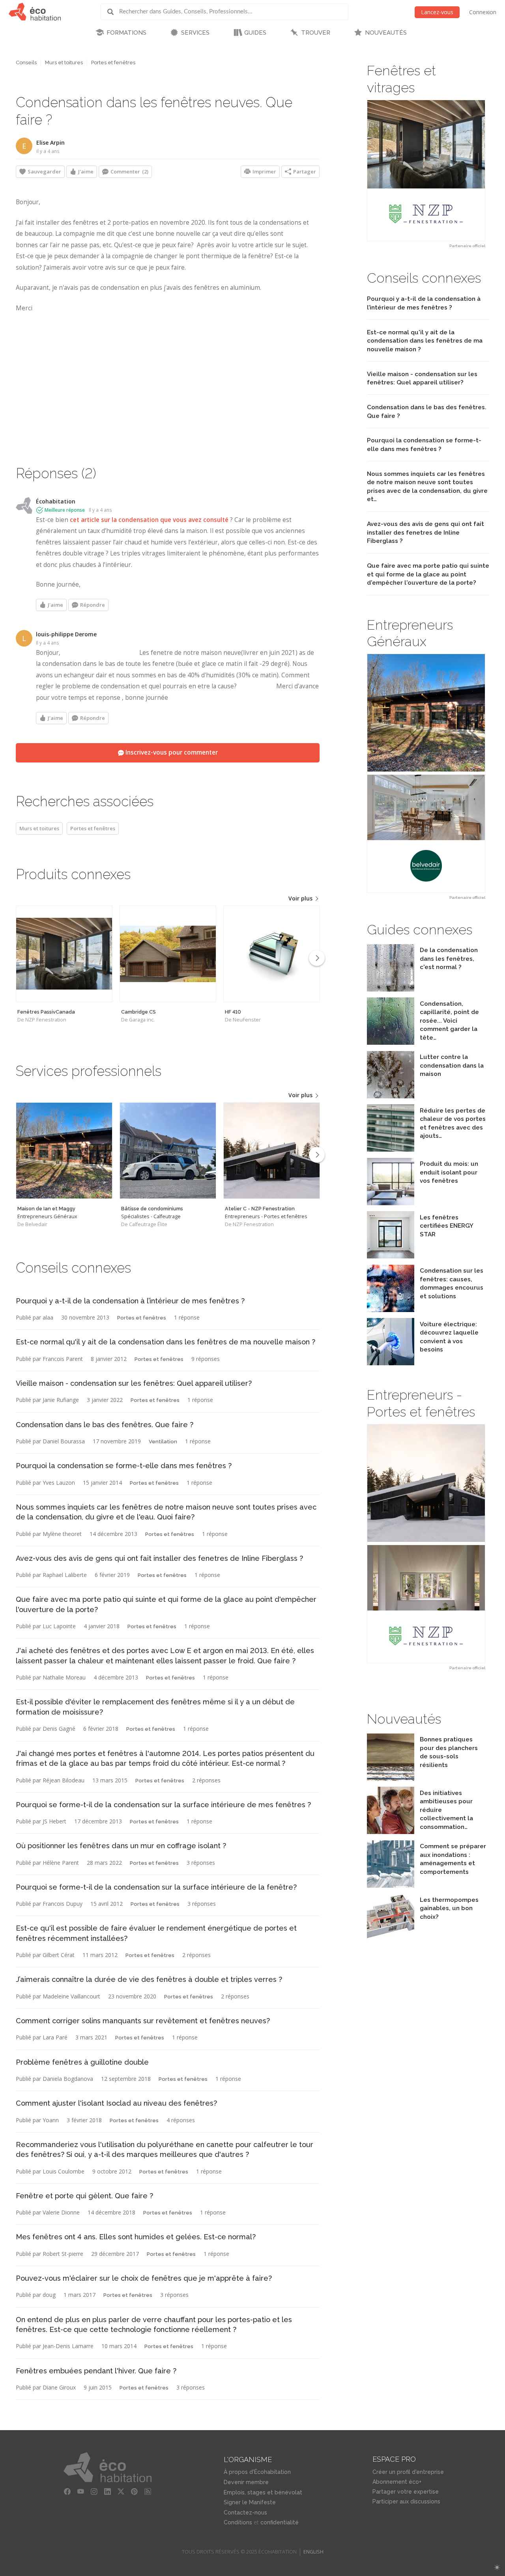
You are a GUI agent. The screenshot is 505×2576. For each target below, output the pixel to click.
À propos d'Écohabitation (257, 2472)
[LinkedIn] (107, 2492)
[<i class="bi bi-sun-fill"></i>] (497, 2568)
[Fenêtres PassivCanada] (64, 954)
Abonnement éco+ (397, 2482)
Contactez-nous (245, 2513)
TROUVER (316, 33)
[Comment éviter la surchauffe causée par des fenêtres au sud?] (391, 1203)
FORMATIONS (126, 33)
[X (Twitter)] (121, 2492)
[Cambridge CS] (168, 954)
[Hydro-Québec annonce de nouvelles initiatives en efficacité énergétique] (391, 1832)
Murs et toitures (64, 62)
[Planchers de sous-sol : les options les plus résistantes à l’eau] (391, 1779)
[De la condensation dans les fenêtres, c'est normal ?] (391, 989)
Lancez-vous (437, 12)
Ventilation (163, 1442)
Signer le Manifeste (250, 2502)
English (313, 2552)
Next (317, 958)
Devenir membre (246, 2482)
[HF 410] (272, 954)
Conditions (238, 2522)
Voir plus (301, 898)
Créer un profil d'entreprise (408, 2472)
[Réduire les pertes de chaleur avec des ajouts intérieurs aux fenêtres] (391, 1149)
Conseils (26, 62)
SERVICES (195, 33)
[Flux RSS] (148, 2492)
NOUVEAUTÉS (386, 33)
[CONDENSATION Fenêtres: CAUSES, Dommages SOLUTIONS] (391, 1310)
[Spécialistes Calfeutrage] (168, 1151)
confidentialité (280, 2522)
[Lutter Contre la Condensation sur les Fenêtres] (391, 1096)
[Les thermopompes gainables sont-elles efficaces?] (391, 1939)
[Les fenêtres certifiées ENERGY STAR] (391, 1256)
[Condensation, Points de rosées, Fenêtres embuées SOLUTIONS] (391, 1043)
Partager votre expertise (406, 2492)
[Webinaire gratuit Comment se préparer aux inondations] (391, 1885)
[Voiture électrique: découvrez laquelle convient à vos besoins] (391, 1363)
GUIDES (255, 33)
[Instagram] (94, 2492)
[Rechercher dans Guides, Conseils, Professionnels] (113, 12)
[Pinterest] (134, 2492)
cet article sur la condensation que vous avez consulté (149, 520)
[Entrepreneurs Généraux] (64, 1151)
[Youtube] (80, 2492)
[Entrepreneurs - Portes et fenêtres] (272, 1151)
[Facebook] (67, 2492)
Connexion (483, 12)
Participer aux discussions (406, 2501)
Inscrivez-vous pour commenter (171, 752)
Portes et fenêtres (113, 62)
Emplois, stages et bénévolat (263, 2492)
